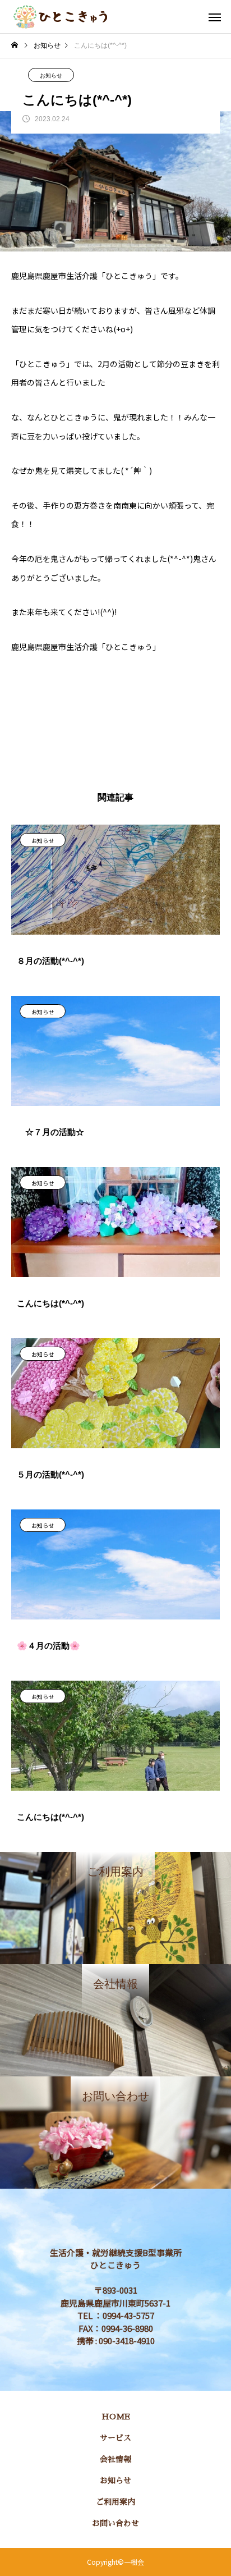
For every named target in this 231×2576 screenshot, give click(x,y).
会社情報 (115, 2459)
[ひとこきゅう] (60, 17)
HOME (116, 2417)
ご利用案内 (115, 2502)
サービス (115, 2438)
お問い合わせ (115, 2523)
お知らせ (51, 76)
